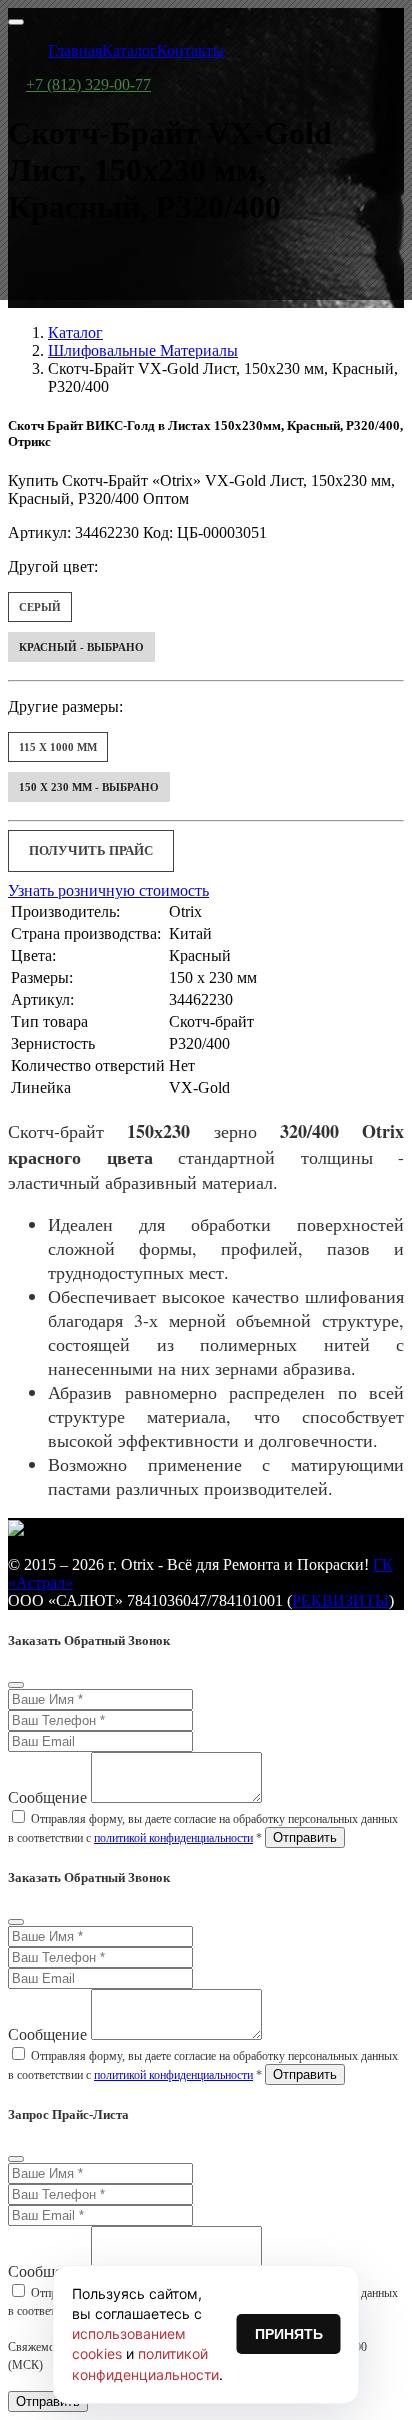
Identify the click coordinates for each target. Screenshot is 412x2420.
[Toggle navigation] (16, 22)
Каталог (75, 332)
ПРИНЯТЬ (289, 2334)
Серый (40, 607)
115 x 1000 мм (58, 747)
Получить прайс (91, 850)
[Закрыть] (16, 1685)
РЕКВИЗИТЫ (340, 1600)
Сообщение (47, 1797)
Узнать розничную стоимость (108, 890)
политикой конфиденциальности (173, 1838)
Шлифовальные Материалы (143, 350)
